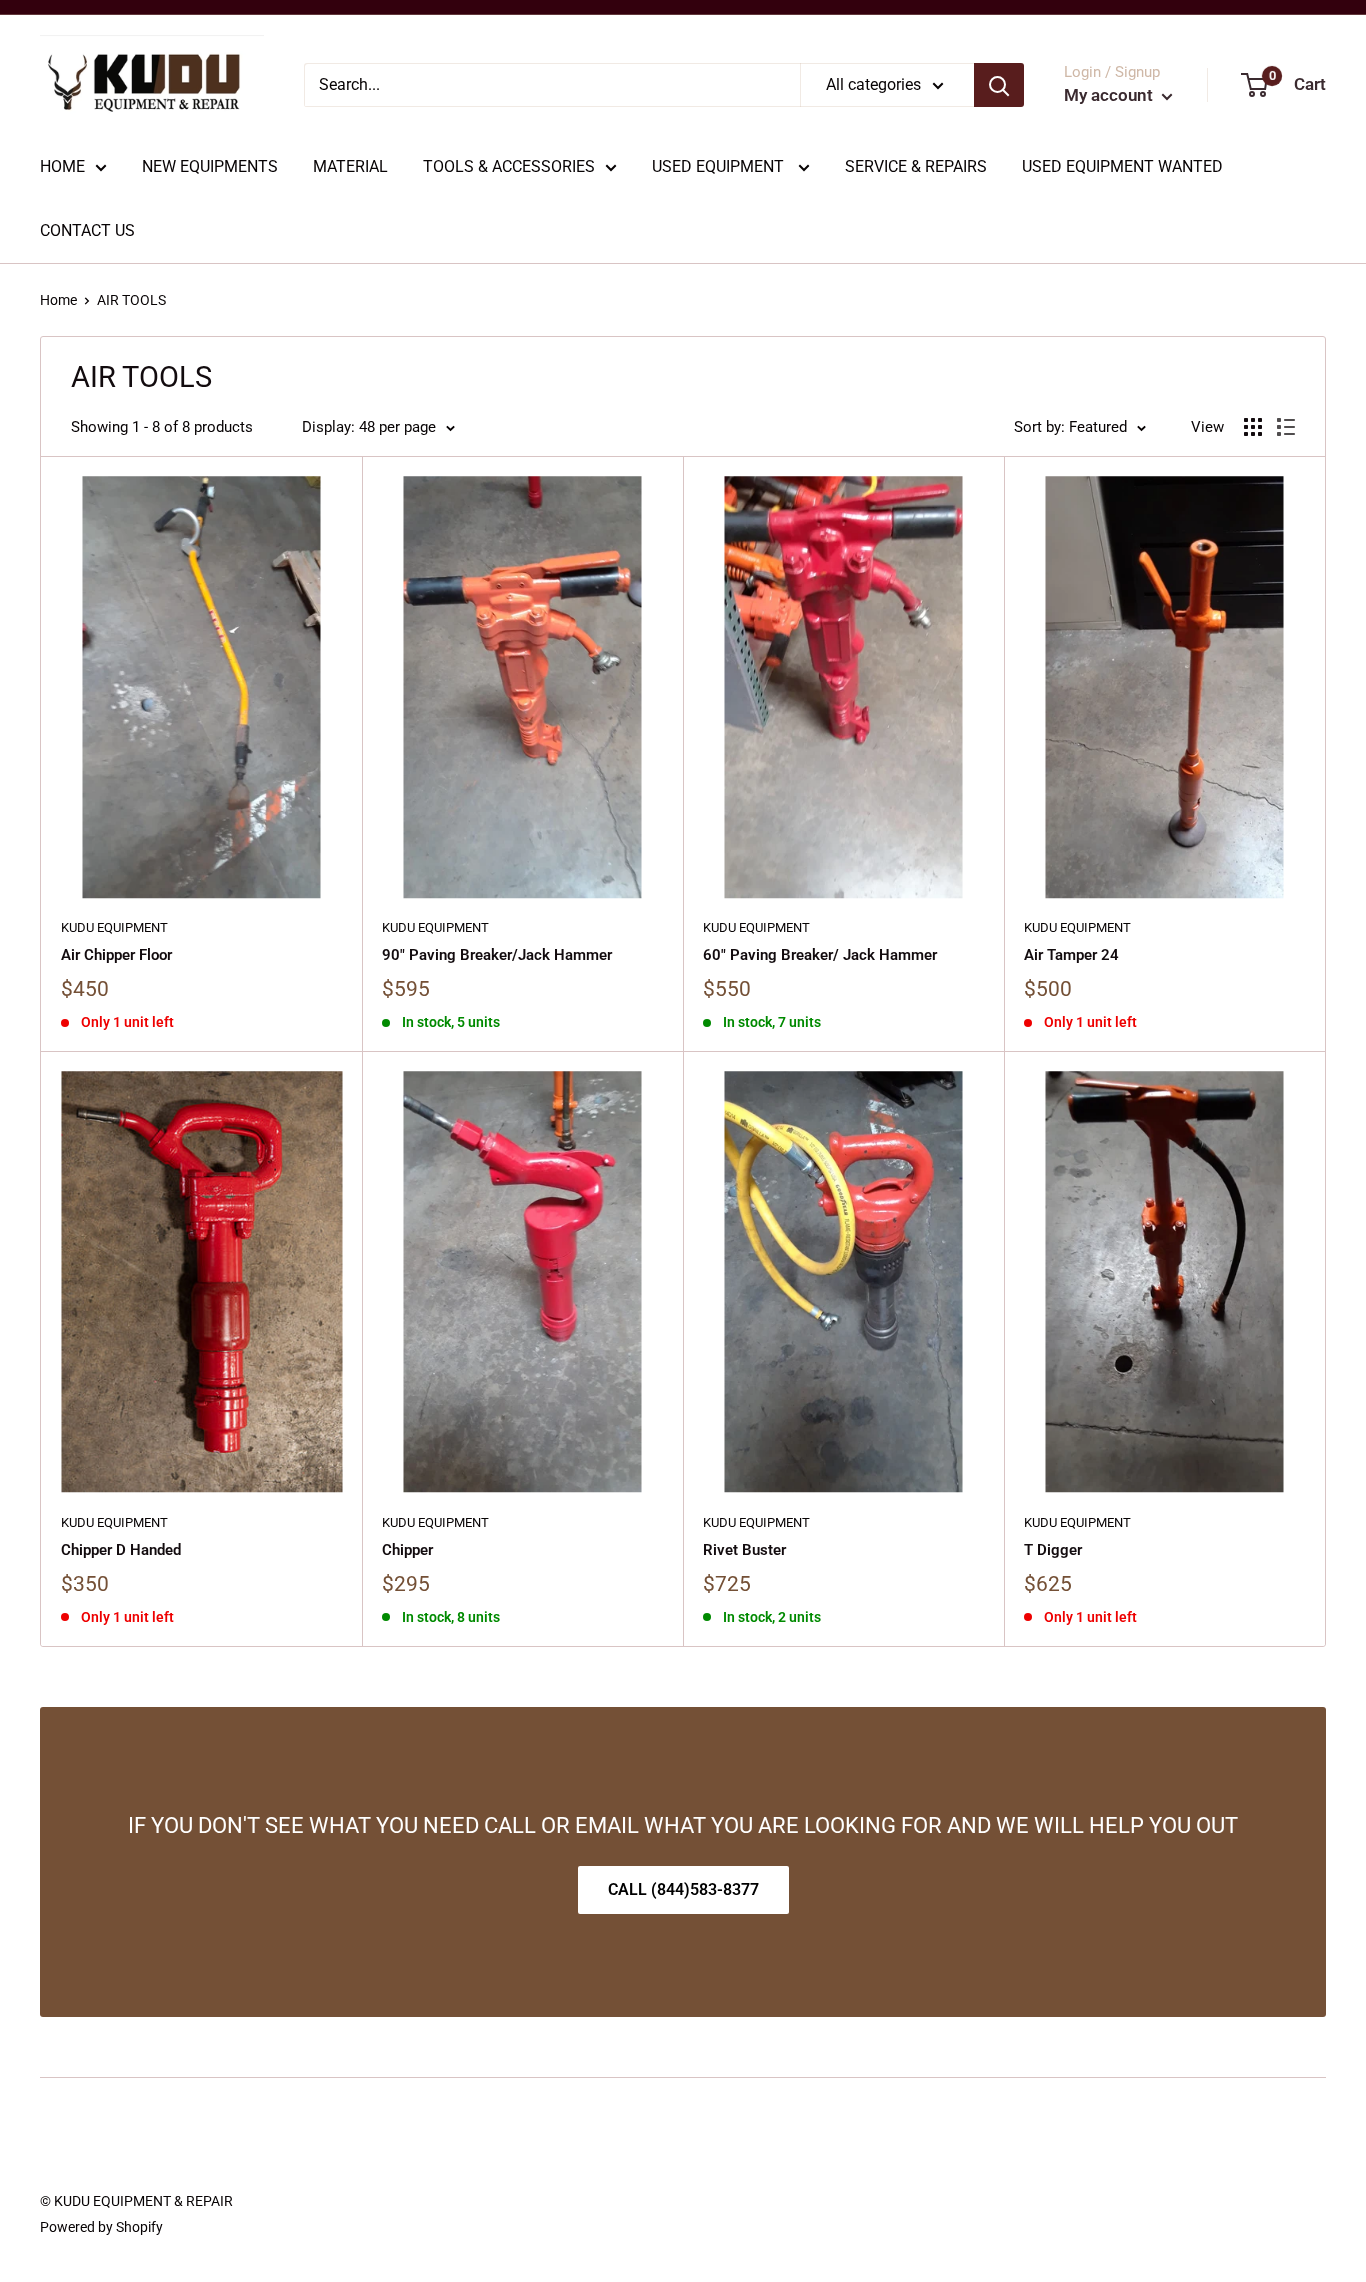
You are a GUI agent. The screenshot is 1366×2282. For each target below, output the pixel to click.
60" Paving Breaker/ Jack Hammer (820, 955)
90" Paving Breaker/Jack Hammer (497, 955)
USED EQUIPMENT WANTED (1122, 166)
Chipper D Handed (121, 1550)
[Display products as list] (1286, 427)
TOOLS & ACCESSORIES (509, 166)
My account (1110, 95)
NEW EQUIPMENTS (210, 166)
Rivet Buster (744, 1550)
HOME (62, 166)
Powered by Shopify (101, 2227)
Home (58, 300)
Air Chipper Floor (116, 955)
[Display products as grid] (1253, 427)
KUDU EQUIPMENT (114, 927)
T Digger (1053, 1550)
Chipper (407, 1550)
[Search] (999, 85)
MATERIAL (350, 166)
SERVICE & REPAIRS (916, 166)
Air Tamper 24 (1071, 955)
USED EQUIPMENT (720, 166)
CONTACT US (87, 230)
